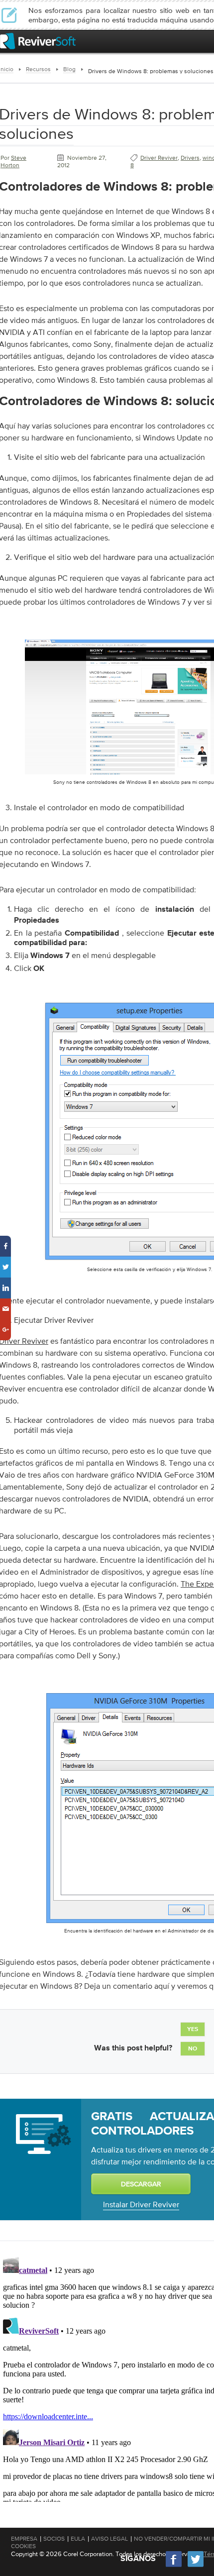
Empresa (24, 2539)
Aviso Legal (109, 2539)
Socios (54, 2539)
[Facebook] (174, 2566)
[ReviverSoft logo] (38, 41)
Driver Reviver (159, 158)
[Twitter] (196, 2566)
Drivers (190, 158)
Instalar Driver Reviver (141, 2204)
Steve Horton (13, 161)
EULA (78, 2539)
